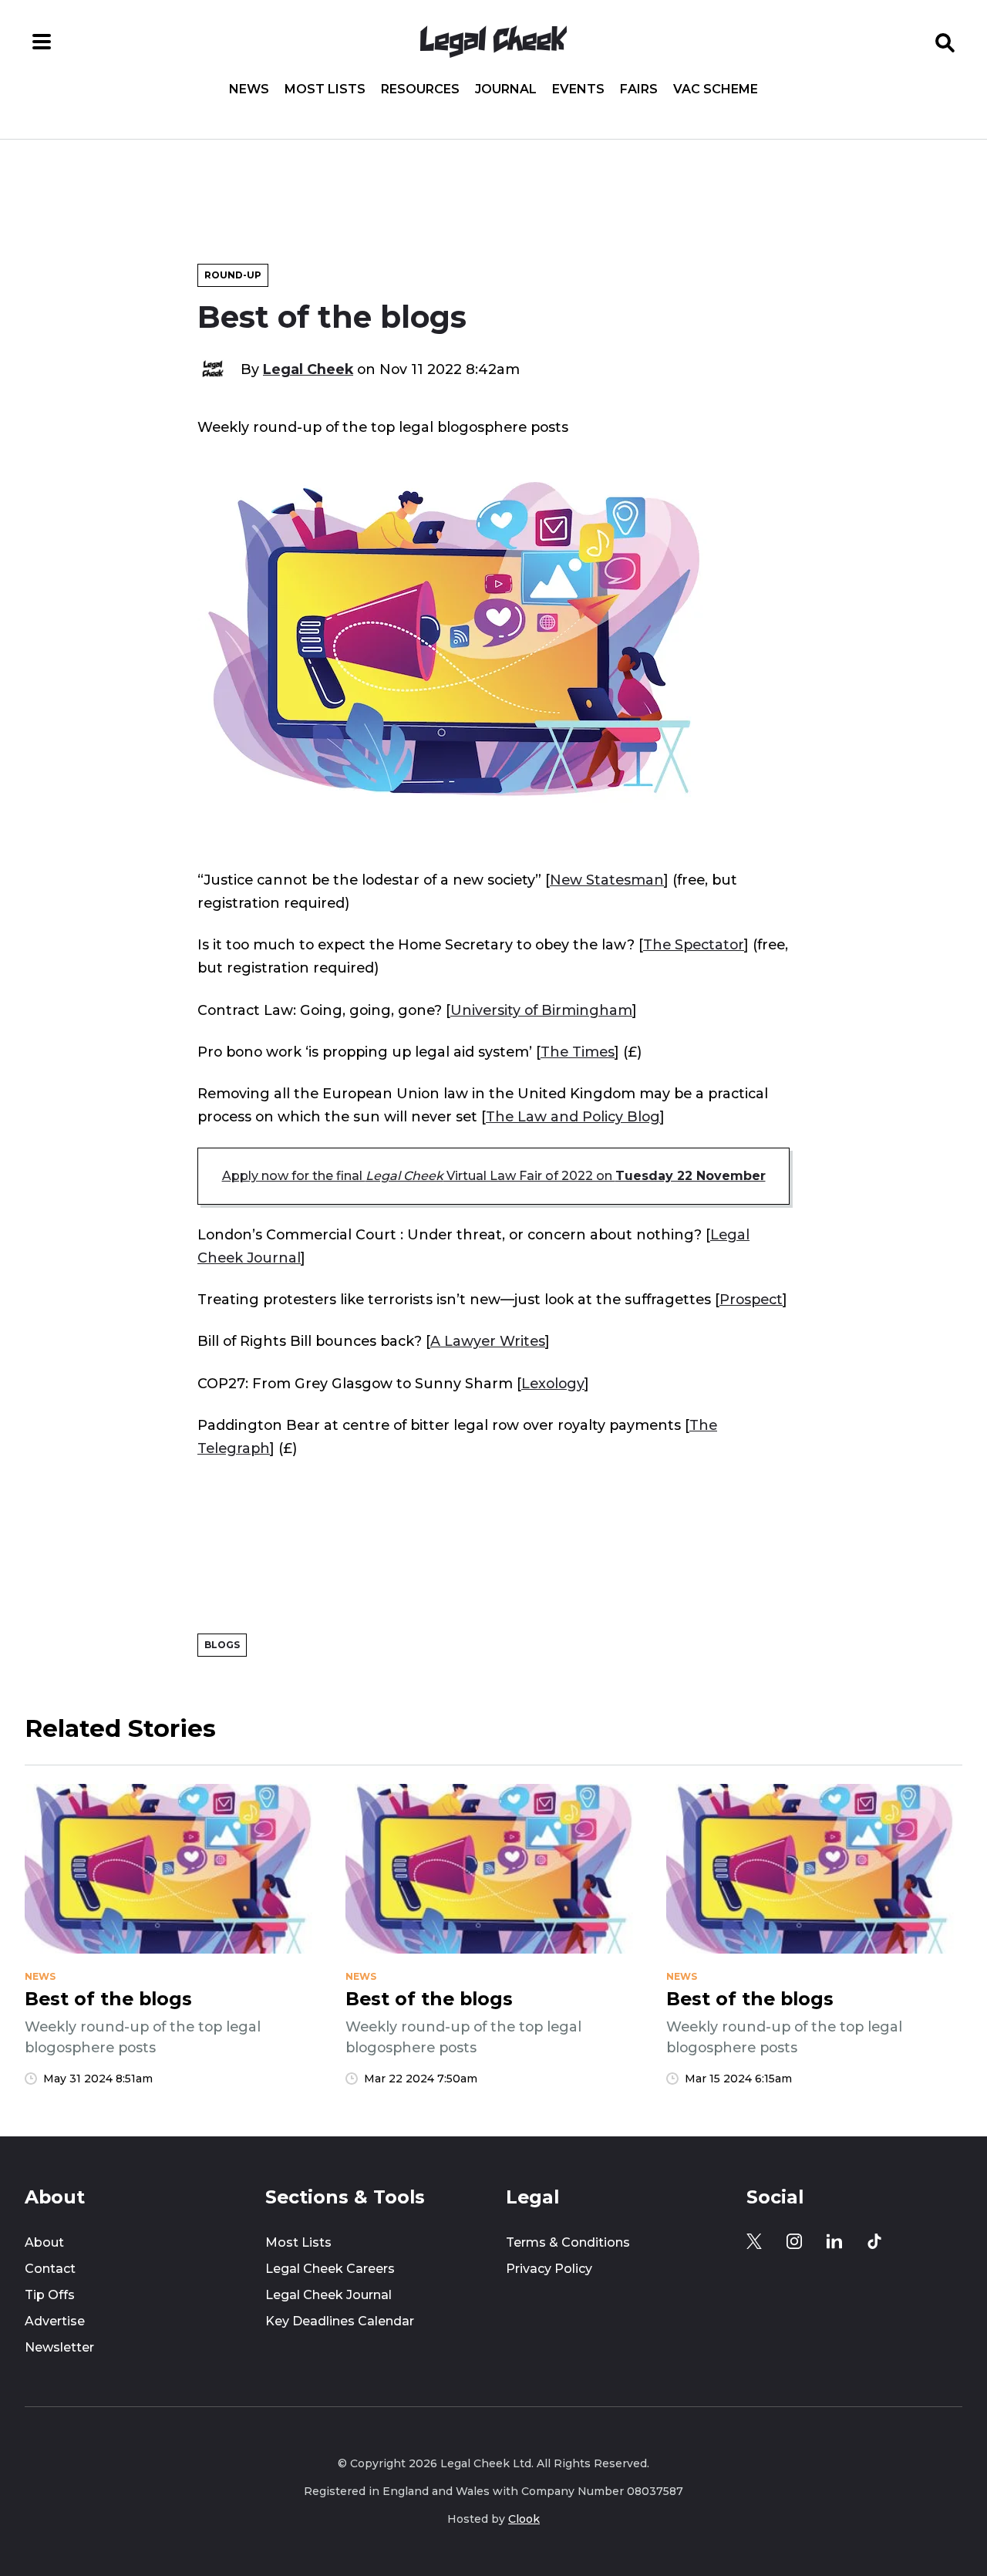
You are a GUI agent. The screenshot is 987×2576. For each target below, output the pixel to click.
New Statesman (607, 880)
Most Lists (325, 89)
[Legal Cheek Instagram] (794, 2241)
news (40, 1977)
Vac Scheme (716, 89)
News (249, 89)
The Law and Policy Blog (573, 1116)
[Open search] (945, 42)
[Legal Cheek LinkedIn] (834, 2241)
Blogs (222, 1645)
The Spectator (694, 944)
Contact (50, 2269)
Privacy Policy (549, 2269)
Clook (524, 2519)
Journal (506, 89)
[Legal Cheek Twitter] (754, 2241)
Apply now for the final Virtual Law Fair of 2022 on (494, 1176)
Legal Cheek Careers (330, 2269)
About (44, 2242)
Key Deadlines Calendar (340, 2321)
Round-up (233, 275)
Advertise (55, 2321)
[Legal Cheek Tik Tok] (874, 2241)
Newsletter (59, 2347)
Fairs (639, 89)
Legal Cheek (308, 369)
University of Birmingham (541, 1010)
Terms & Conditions (568, 2242)
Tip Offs (50, 2295)
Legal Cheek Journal (328, 2295)
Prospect (751, 1299)
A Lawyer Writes (488, 1341)
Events (578, 89)
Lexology (553, 1383)
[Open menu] (42, 42)
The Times (578, 1052)
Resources (420, 89)
